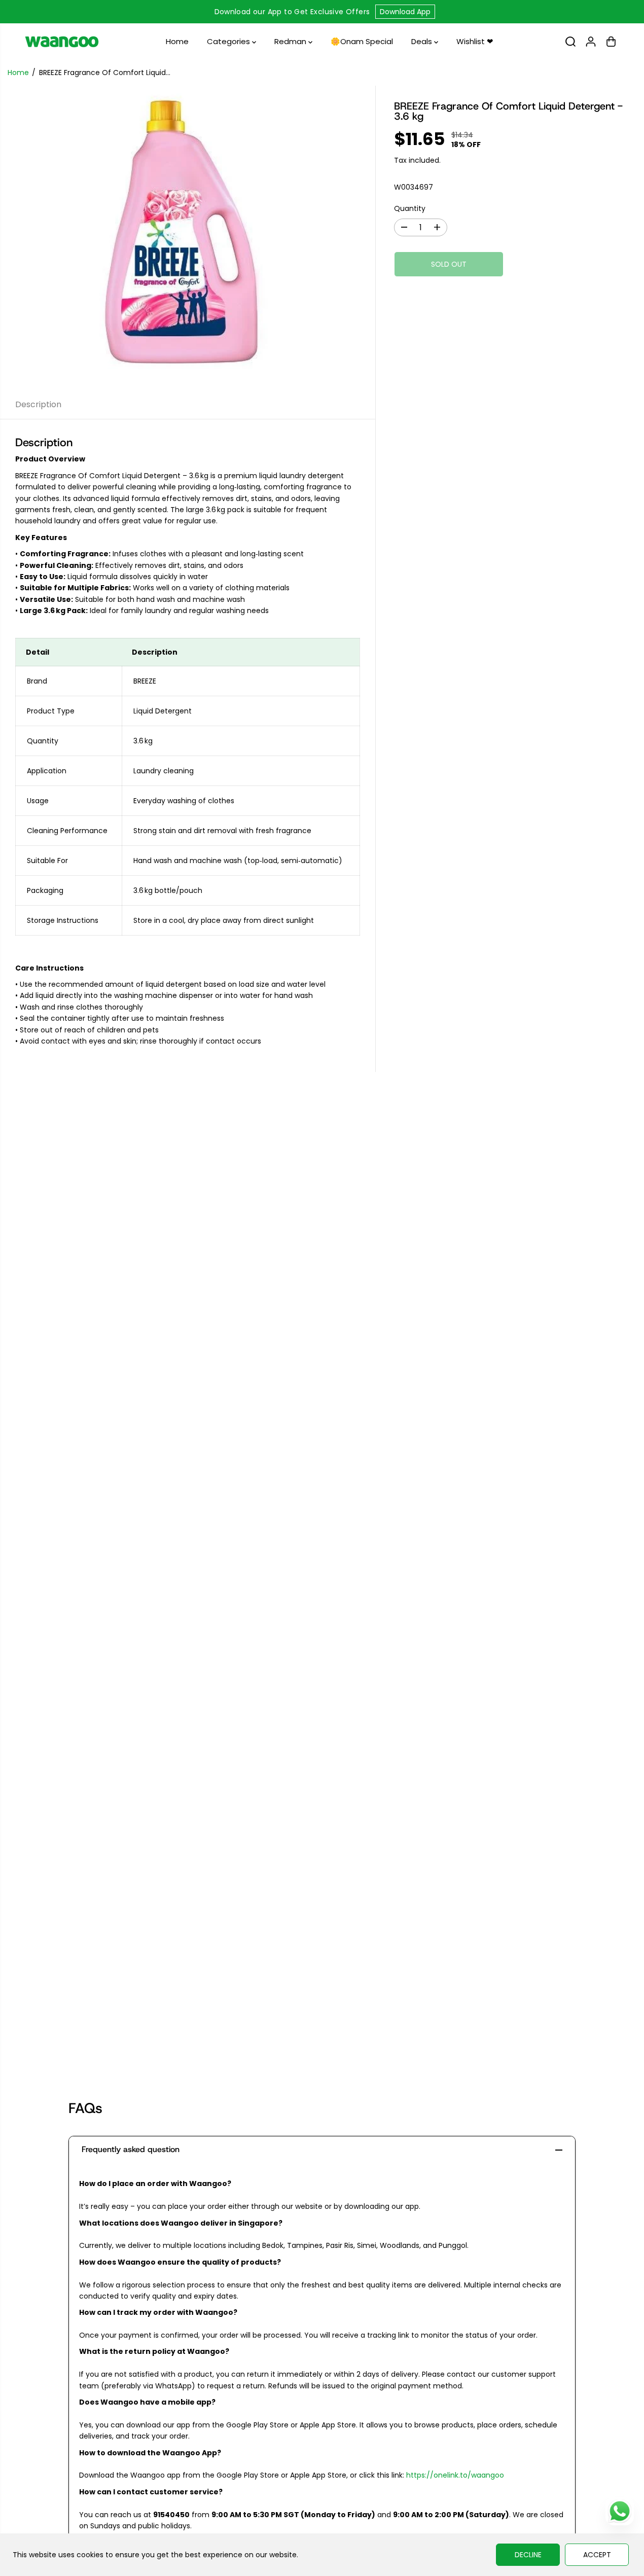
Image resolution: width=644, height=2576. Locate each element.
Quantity (410, 208)
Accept (597, 2555)
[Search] (570, 42)
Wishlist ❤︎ (475, 41)
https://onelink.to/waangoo (455, 2475)
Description (38, 404)
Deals (423, 41)
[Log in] (591, 42)
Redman (291, 41)
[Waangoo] (62, 42)
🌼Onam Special (362, 41)
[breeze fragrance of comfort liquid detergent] (188, 238)
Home (177, 41)
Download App (405, 12)
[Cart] (611, 42)
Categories (229, 41)
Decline (528, 2555)
